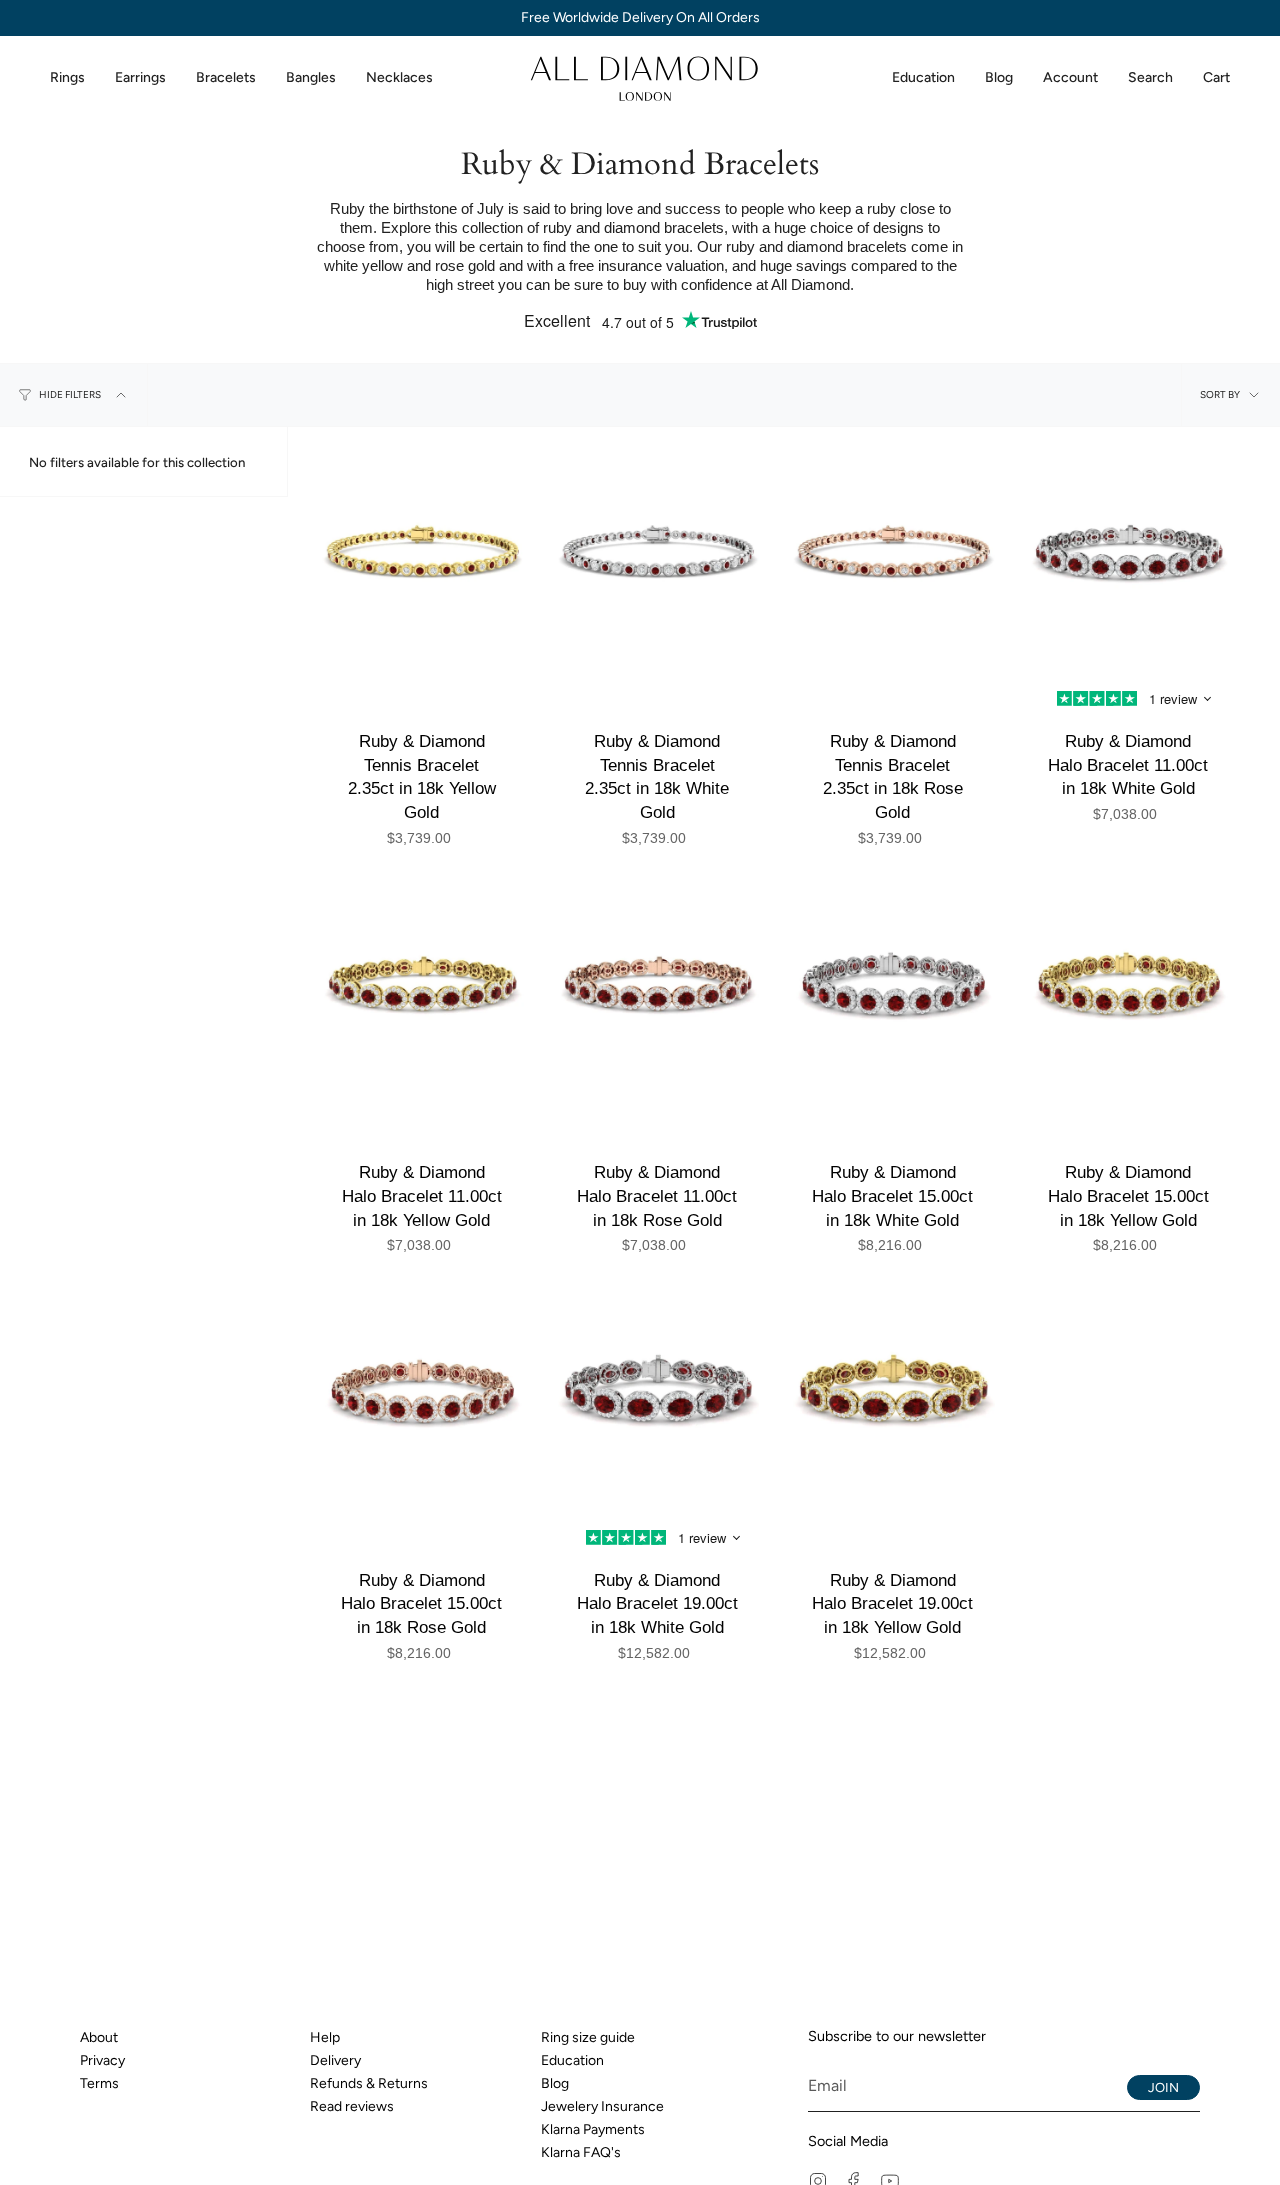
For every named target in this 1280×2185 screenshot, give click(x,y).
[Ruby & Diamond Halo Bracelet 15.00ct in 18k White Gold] (893, 993)
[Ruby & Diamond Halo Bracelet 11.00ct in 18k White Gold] (1129, 561)
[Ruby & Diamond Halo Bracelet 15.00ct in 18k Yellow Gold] (1129, 993)
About (99, 2037)
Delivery (335, 2060)
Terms (99, 2083)
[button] (67, 78)
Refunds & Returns (369, 2083)
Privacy (102, 2060)
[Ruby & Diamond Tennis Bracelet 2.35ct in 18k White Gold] (658, 561)
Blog (555, 2083)
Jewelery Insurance (602, 2106)
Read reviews (352, 2106)
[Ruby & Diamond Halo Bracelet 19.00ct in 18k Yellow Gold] (893, 1400)
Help (325, 2037)
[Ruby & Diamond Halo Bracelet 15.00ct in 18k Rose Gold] (422, 1400)
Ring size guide (588, 2037)
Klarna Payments (593, 2129)
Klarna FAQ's (581, 2152)
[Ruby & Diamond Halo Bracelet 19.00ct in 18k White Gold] (658, 1400)
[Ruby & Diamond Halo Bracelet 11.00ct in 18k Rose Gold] (658, 993)
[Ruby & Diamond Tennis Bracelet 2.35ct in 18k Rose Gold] (893, 561)
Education (572, 2060)
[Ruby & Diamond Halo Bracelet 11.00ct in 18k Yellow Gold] (422, 993)
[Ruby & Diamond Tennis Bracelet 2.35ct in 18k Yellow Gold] (422, 561)
